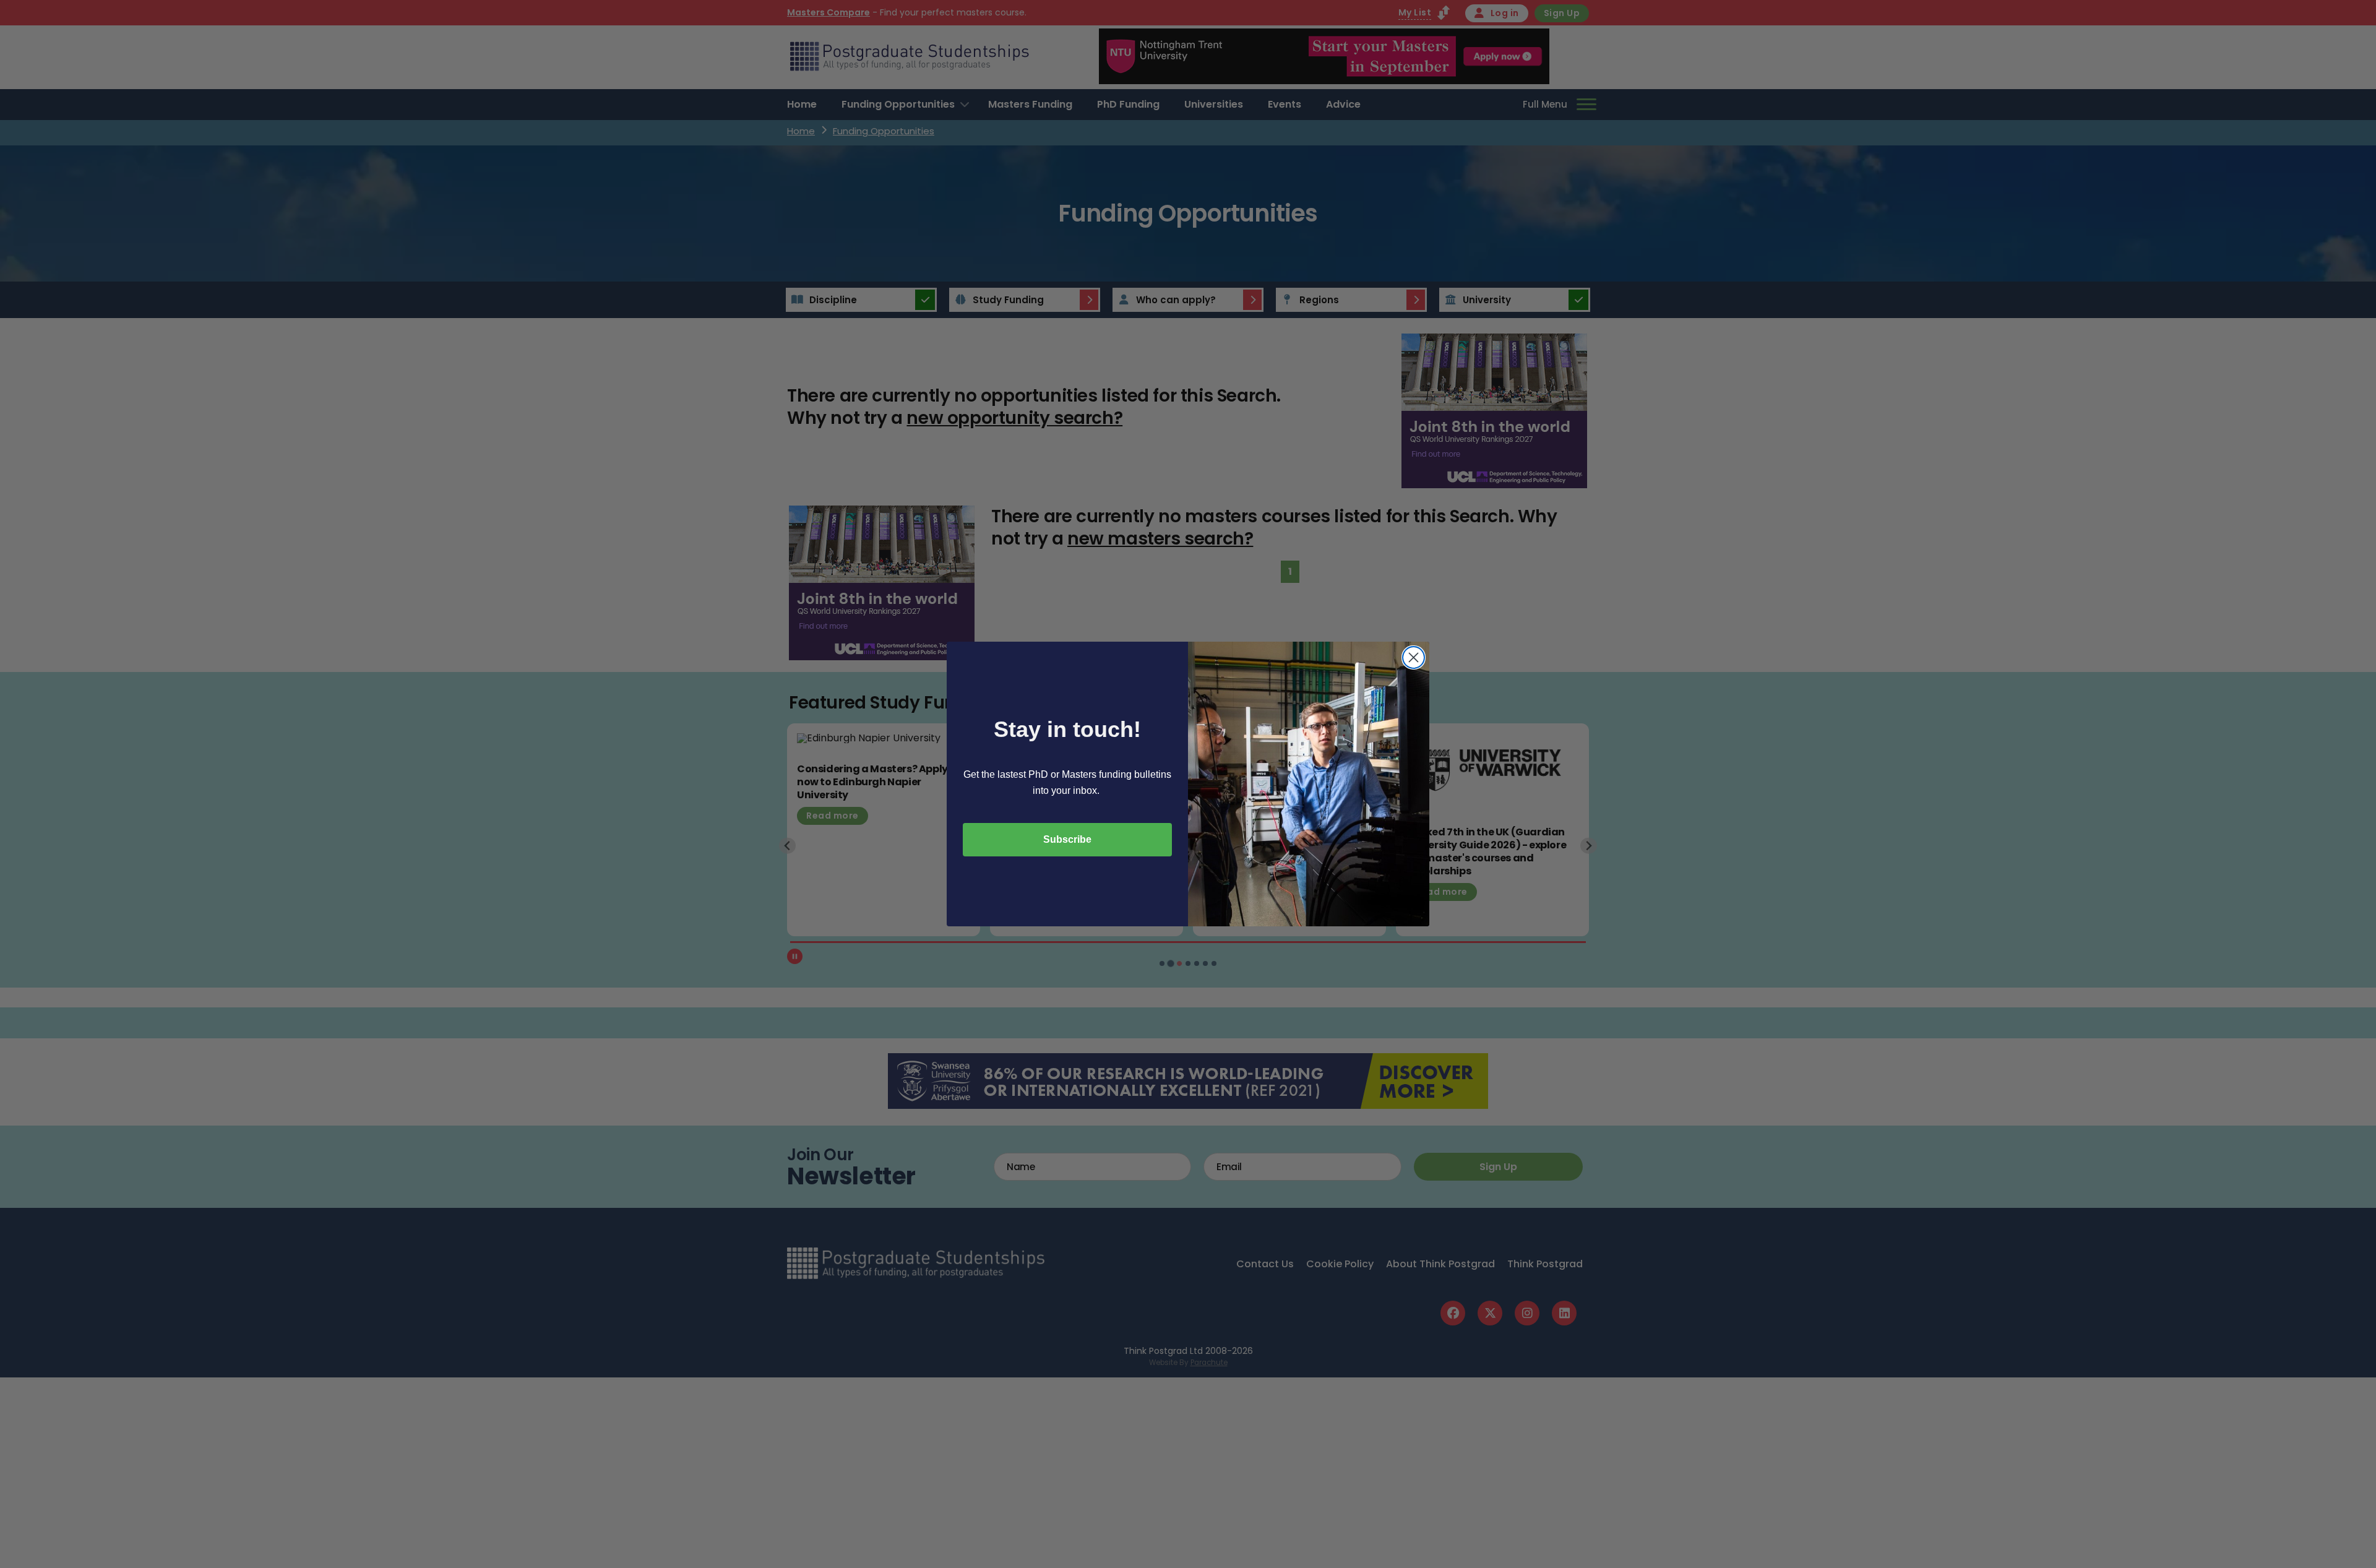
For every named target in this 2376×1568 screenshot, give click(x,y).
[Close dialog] (1414, 657)
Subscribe (1067, 839)
